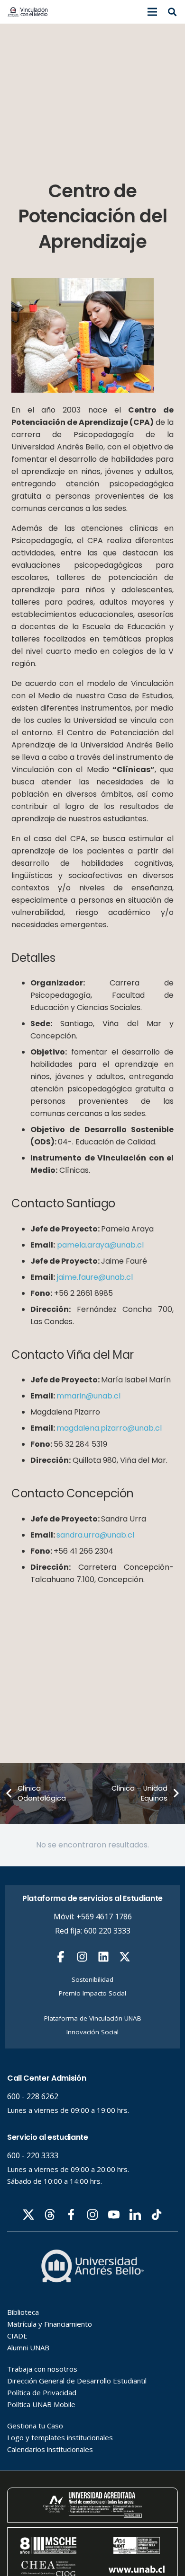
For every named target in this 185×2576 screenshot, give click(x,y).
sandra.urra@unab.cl (95, 1535)
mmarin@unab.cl (88, 1396)
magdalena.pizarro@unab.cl (109, 1428)
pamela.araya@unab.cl (99, 1245)
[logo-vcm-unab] (28, 12)
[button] (152, 12)
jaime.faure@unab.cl (94, 1277)
